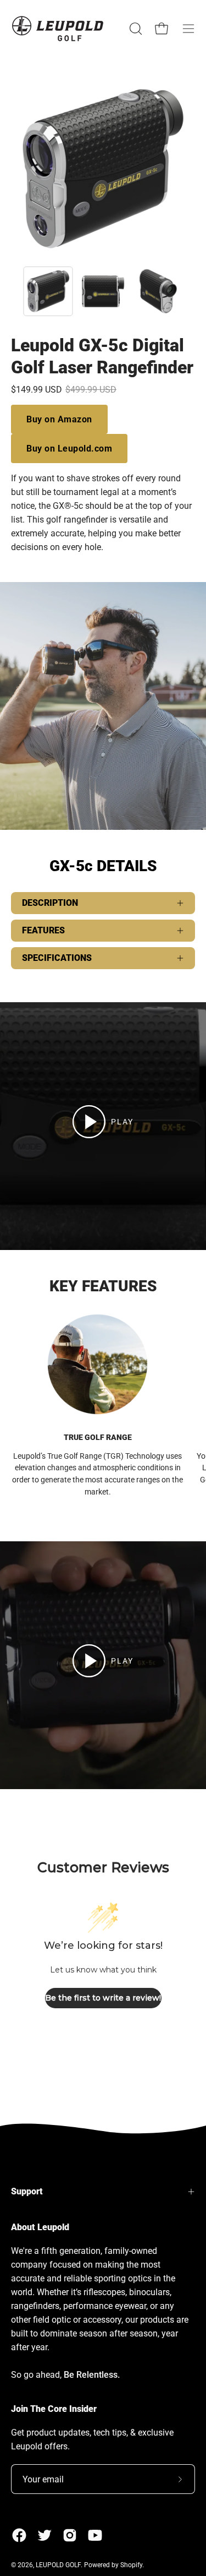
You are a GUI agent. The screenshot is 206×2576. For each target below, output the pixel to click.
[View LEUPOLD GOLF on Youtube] (95, 2535)
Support (27, 2191)
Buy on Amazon (59, 419)
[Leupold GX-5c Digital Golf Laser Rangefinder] (48, 291)
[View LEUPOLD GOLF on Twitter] (44, 2535)
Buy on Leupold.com (69, 449)
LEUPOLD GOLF (58, 2565)
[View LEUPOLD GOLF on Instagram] (70, 2535)
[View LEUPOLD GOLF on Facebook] (19, 2535)
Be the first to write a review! (103, 1998)
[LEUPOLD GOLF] (58, 28)
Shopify (131, 2565)
